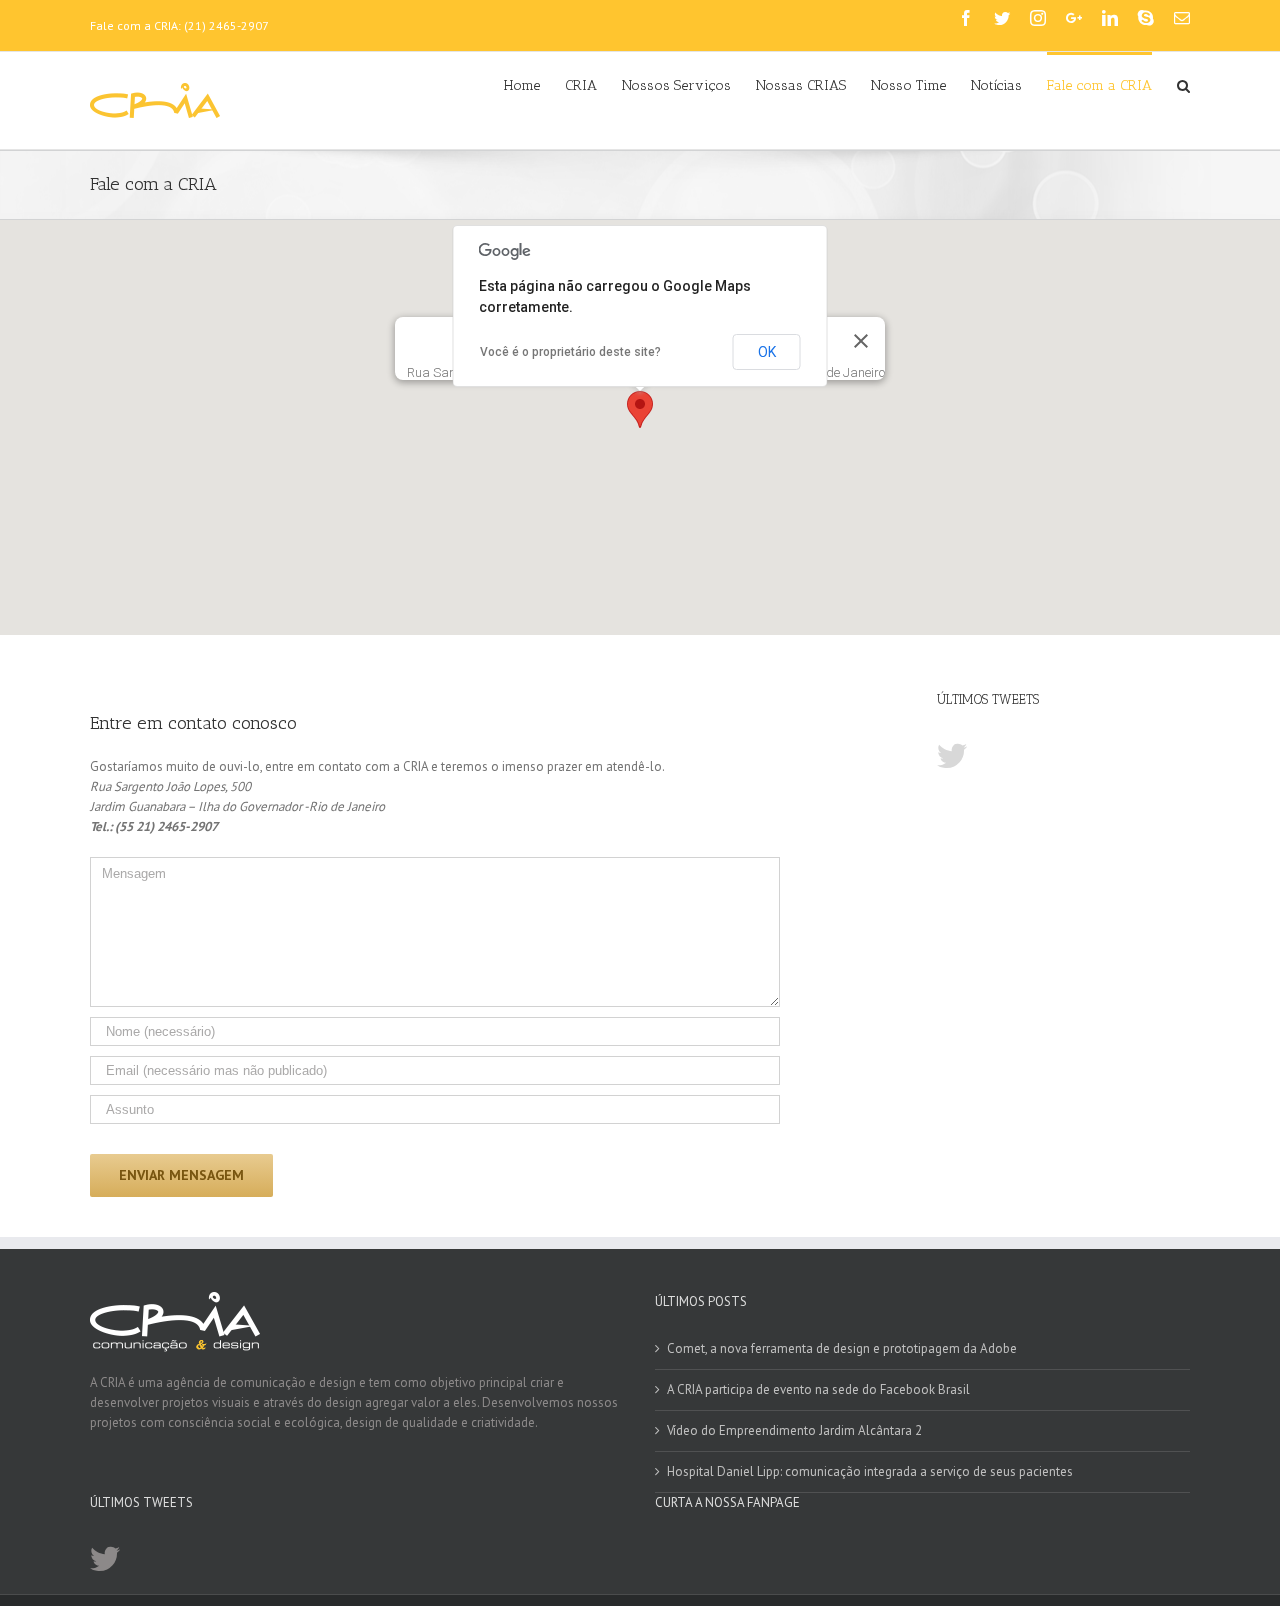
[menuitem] (534, 84)
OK (767, 352)
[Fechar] (861, 341)
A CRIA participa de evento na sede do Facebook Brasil (818, 1389)
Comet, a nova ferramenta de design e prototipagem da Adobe (842, 1348)
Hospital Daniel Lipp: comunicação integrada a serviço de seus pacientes (870, 1471)
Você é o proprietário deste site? (570, 352)
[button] (640, 409)
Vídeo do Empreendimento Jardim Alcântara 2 (794, 1430)
